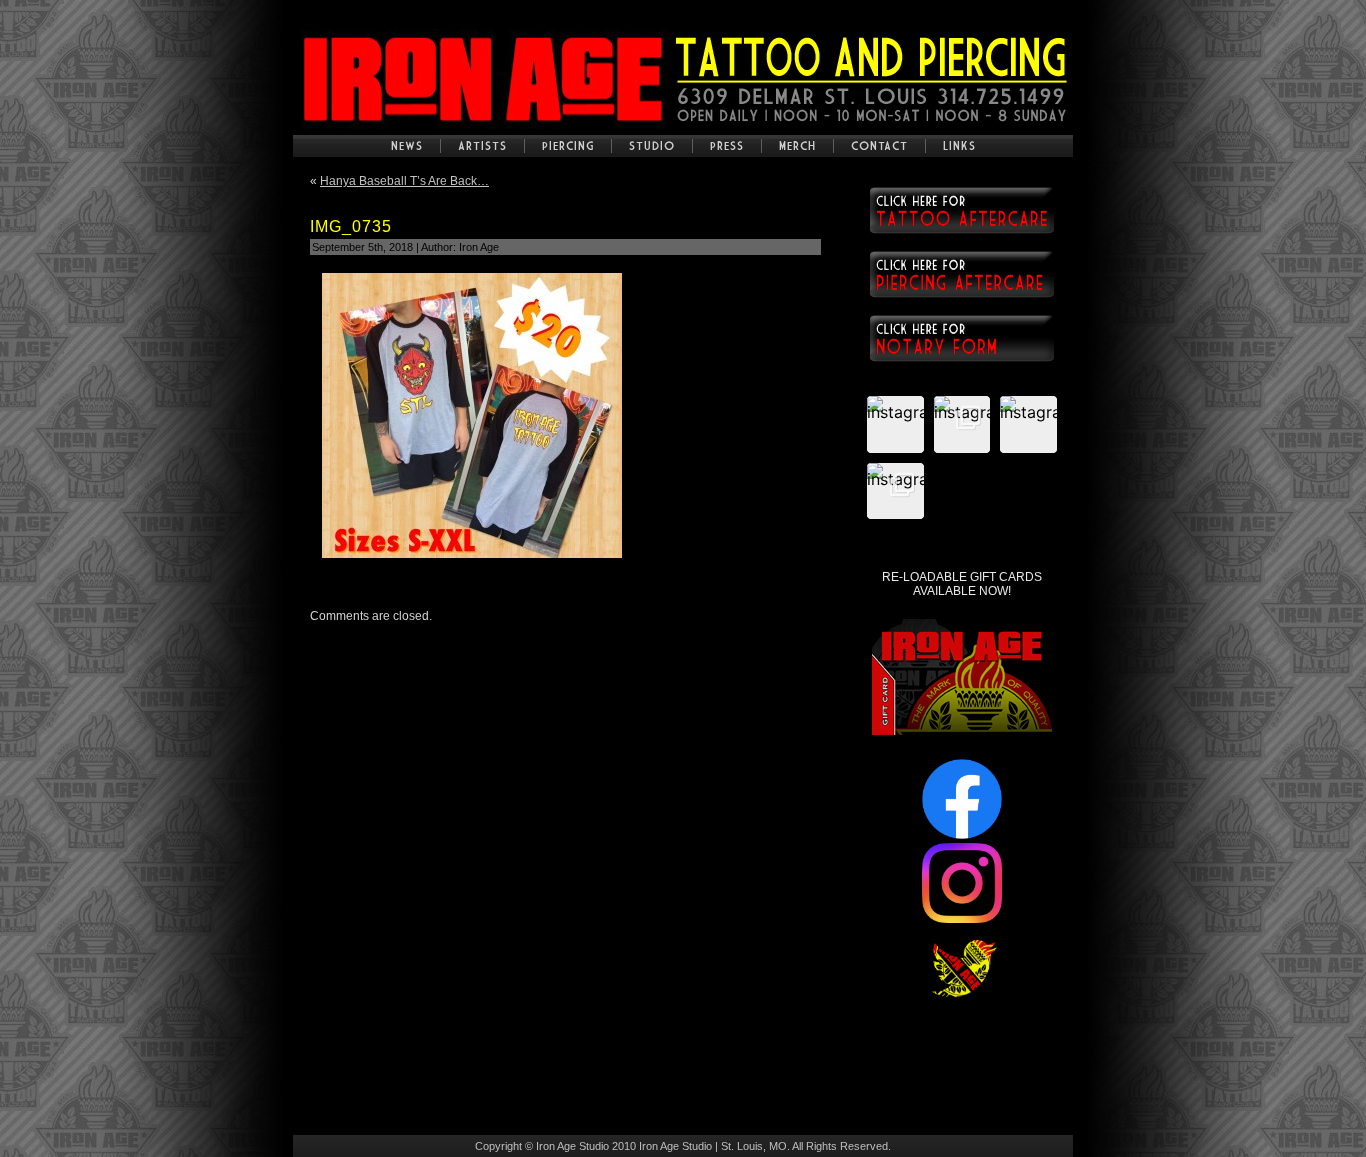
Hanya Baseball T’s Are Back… (404, 181)
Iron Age (479, 247)
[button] (895, 424)
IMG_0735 (351, 226)
